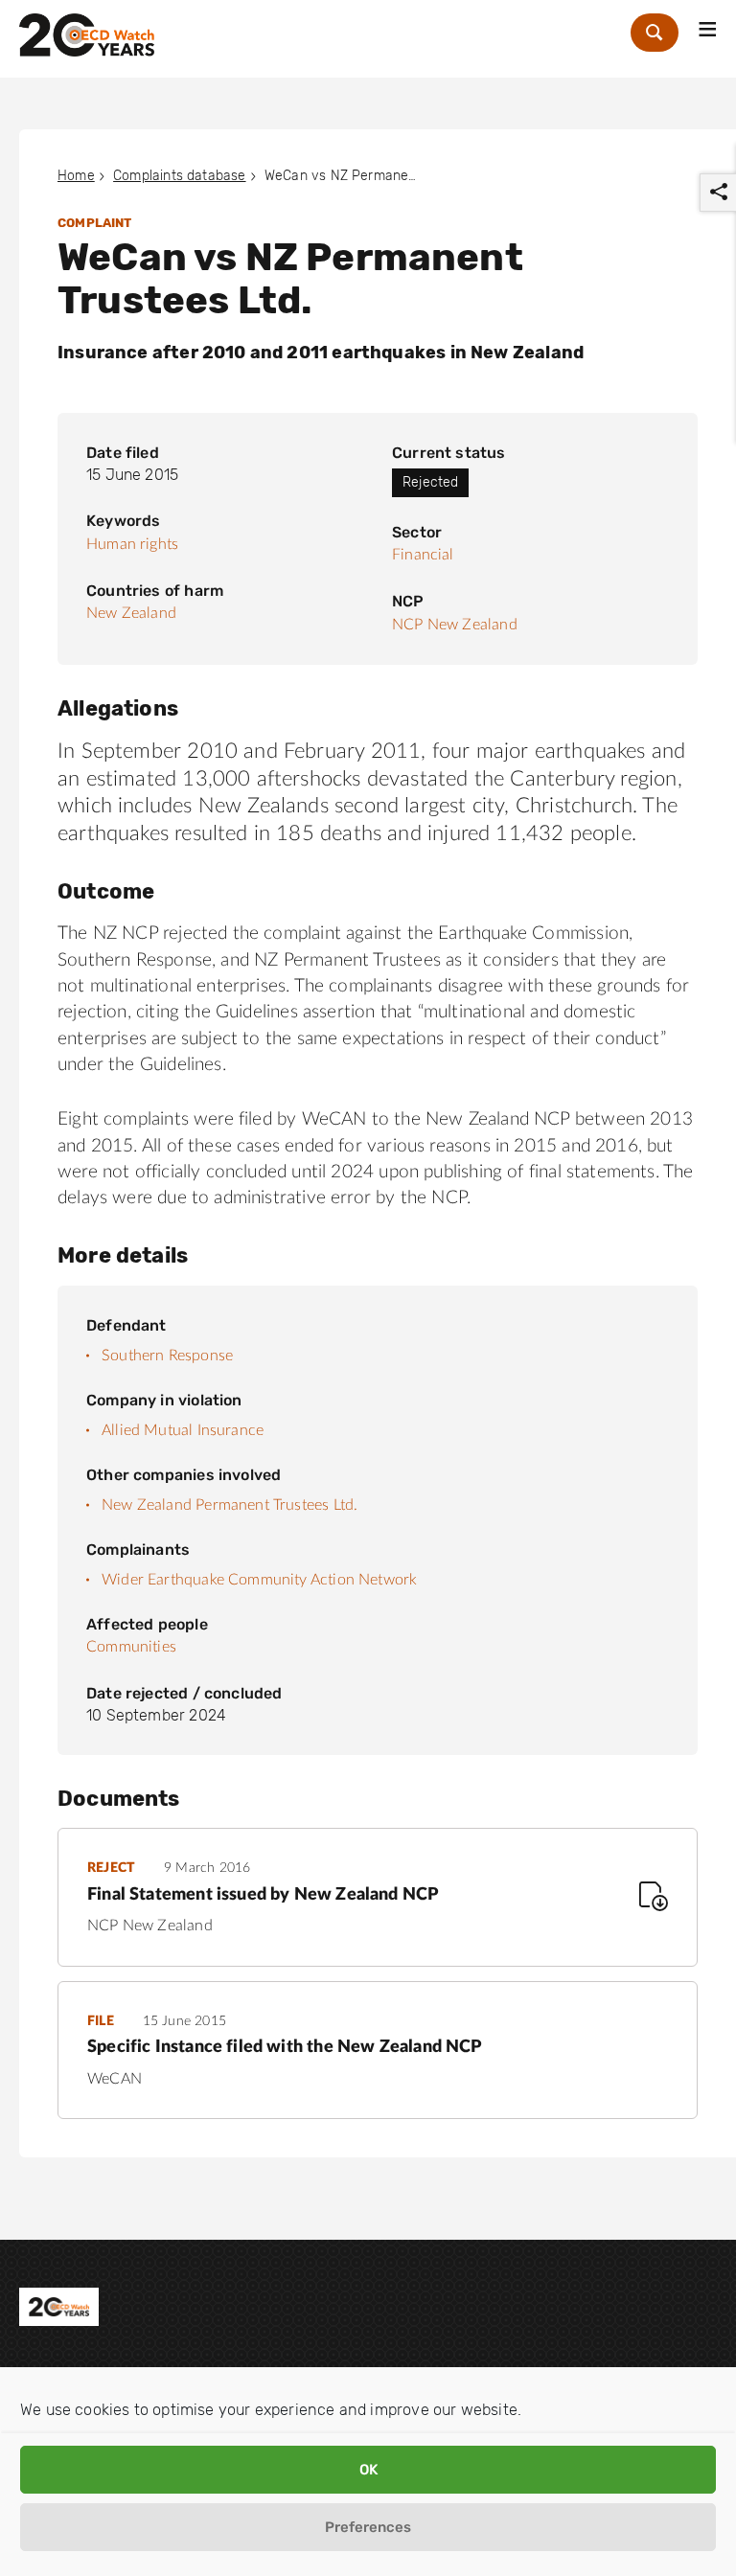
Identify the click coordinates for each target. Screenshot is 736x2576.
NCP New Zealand (455, 625)
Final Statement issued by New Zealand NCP (263, 1895)
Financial (423, 555)
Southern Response (167, 1356)
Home (76, 176)
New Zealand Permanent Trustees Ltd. (230, 1505)
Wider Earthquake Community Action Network (259, 1580)
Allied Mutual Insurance (183, 1430)
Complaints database (179, 176)
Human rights (132, 544)
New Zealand (131, 613)
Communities (131, 1647)
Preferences (368, 2527)
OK (368, 2470)
